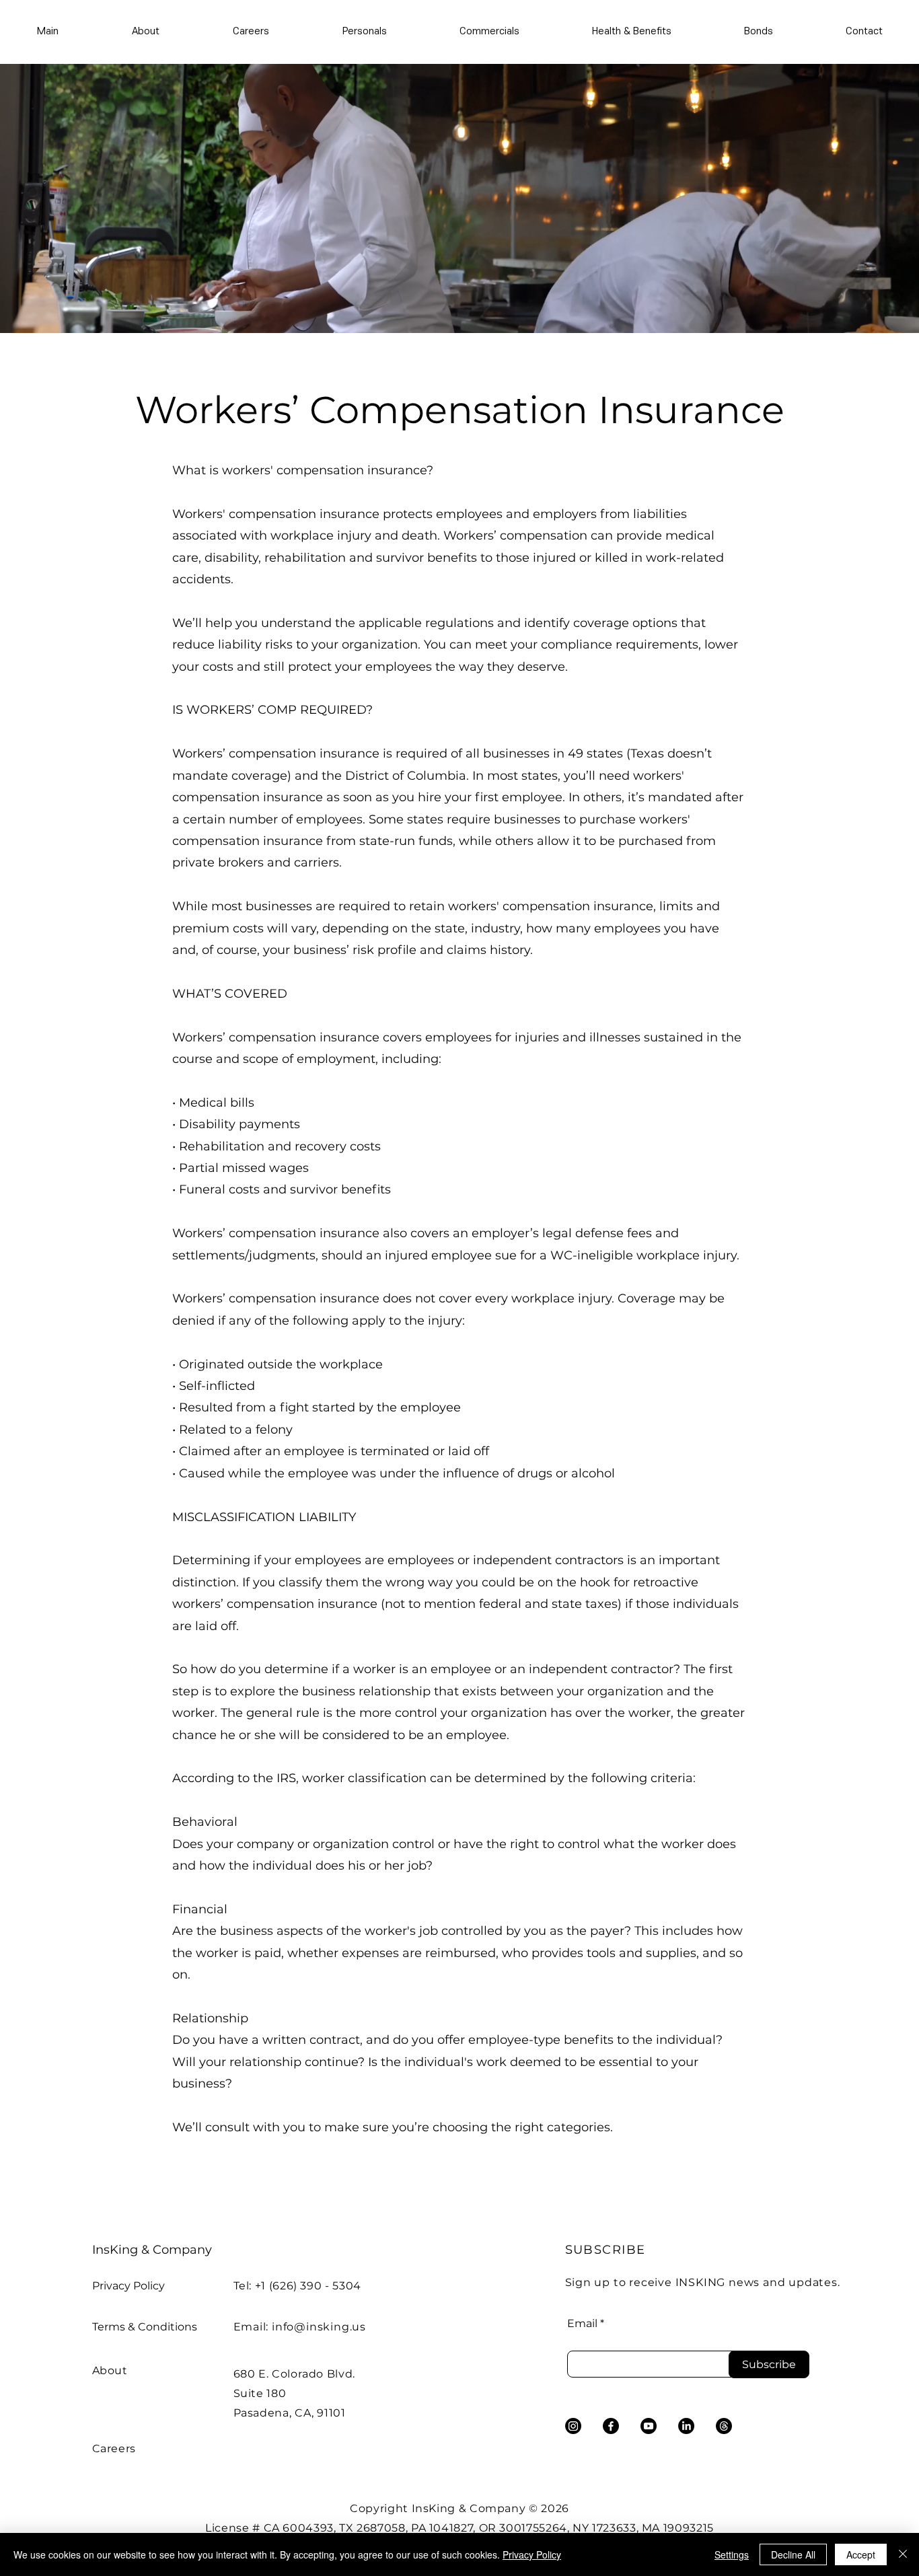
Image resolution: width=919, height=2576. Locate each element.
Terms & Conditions (145, 2327)
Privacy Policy (128, 2286)
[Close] (903, 2554)
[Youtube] (649, 2426)
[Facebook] (611, 2426)
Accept (861, 2554)
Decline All (793, 2554)
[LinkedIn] (686, 2426)
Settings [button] (732, 2554)
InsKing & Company (152, 2250)
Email (582, 2324)
